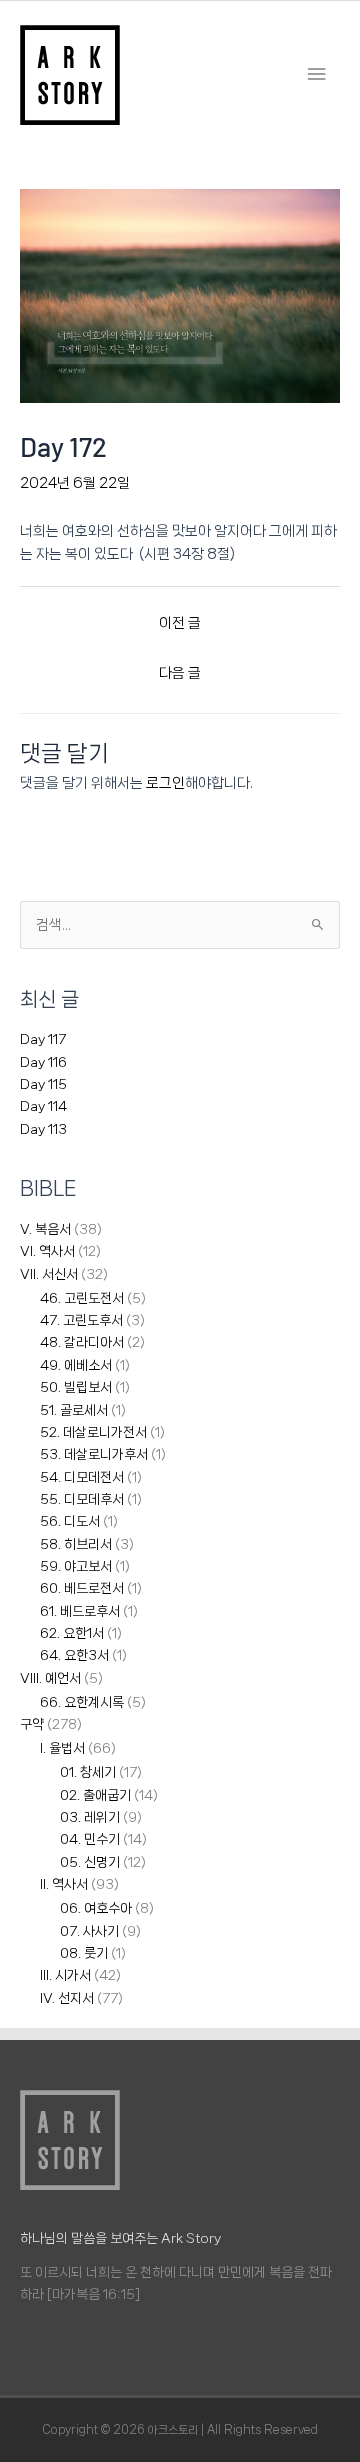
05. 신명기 (90, 1862)
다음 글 (180, 672)
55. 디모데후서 (82, 1499)
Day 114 (43, 1106)
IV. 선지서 (67, 1998)
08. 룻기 (84, 1953)
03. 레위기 (90, 1817)
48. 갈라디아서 (82, 1342)
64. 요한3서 (74, 1655)
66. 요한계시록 (82, 1702)
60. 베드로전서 (82, 1588)
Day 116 (43, 1062)
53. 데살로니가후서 (94, 1454)
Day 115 (43, 1084)
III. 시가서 (65, 1975)
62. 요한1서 (72, 1633)
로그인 (165, 782)
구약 (32, 1724)
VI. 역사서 (47, 1251)
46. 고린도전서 (82, 1298)
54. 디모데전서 (82, 1477)
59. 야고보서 (76, 1566)
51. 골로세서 (74, 1410)
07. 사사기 (89, 1931)
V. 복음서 (45, 1229)
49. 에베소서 (76, 1365)
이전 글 (180, 622)
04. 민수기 (90, 1839)
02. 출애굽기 (95, 1795)
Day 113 (43, 1129)
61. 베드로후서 (80, 1611)
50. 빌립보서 (76, 1387)
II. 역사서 (64, 1884)
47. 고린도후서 (81, 1320)
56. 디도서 (70, 1521)
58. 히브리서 (76, 1544)
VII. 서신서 (49, 1274)
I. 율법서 (62, 1748)
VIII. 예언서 (50, 1678)
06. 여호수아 (96, 1908)
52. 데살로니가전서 (93, 1432)
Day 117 (43, 1039)
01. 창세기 (88, 1772)
